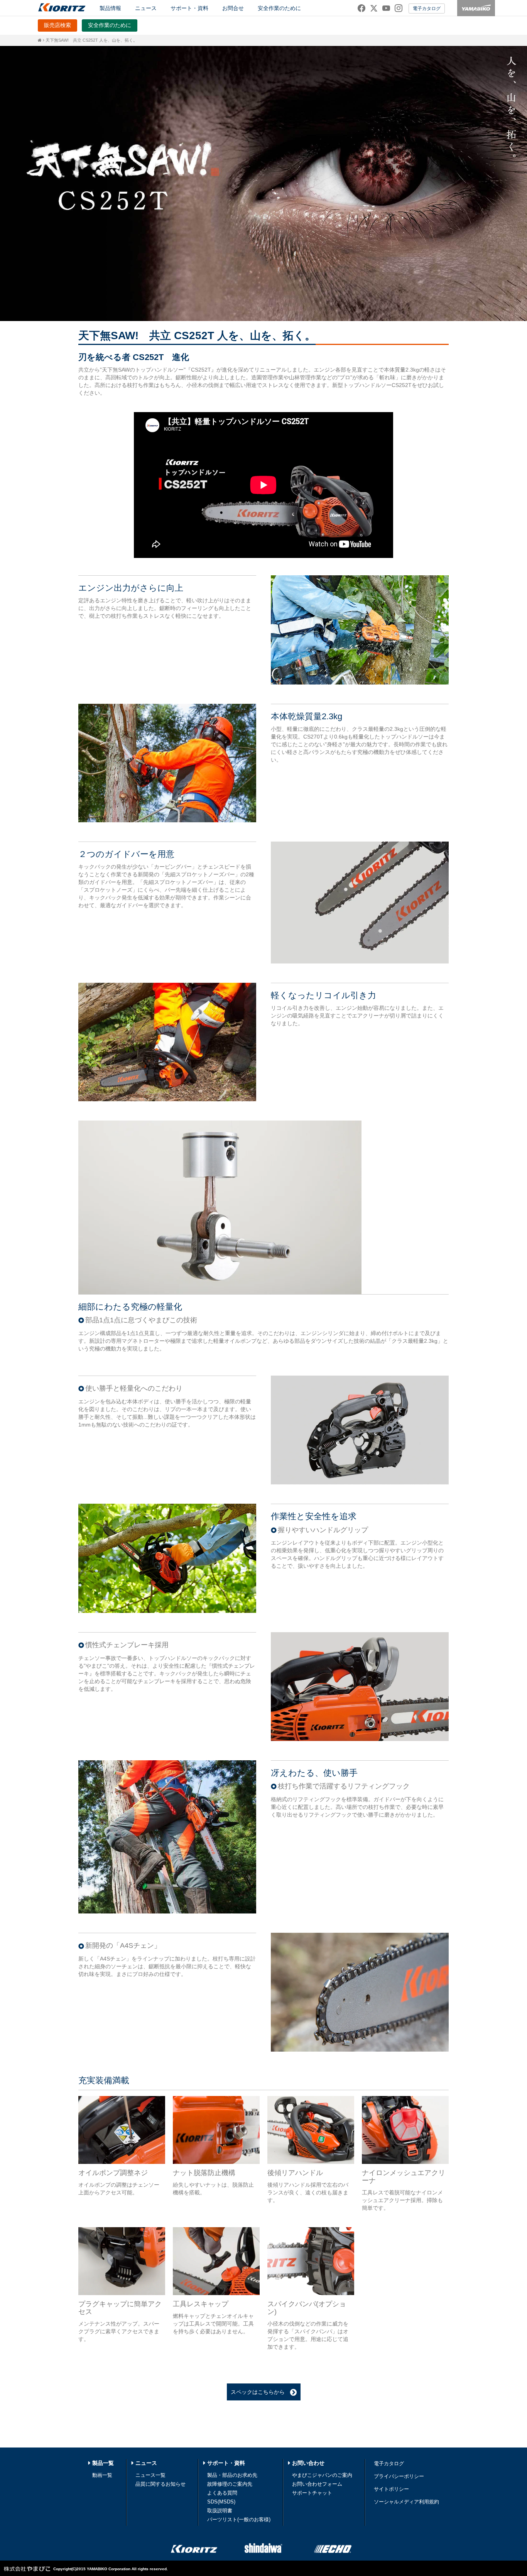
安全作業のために (279, 8)
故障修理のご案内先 (230, 2484)
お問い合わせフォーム (317, 2484)
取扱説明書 (220, 2511)
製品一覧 (103, 2463)
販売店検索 (57, 25)
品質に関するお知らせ (160, 2484)
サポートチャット (312, 2493)
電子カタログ (427, 8)
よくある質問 (222, 2493)
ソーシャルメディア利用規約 (406, 2502)
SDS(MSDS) (221, 2502)
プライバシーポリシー (399, 2476)
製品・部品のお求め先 (232, 2475)
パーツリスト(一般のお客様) (239, 2519)
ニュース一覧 (150, 2475)
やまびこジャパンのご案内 (322, 2475)
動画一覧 (102, 2475)
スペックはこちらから (260, 2392)
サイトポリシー (391, 2489)
